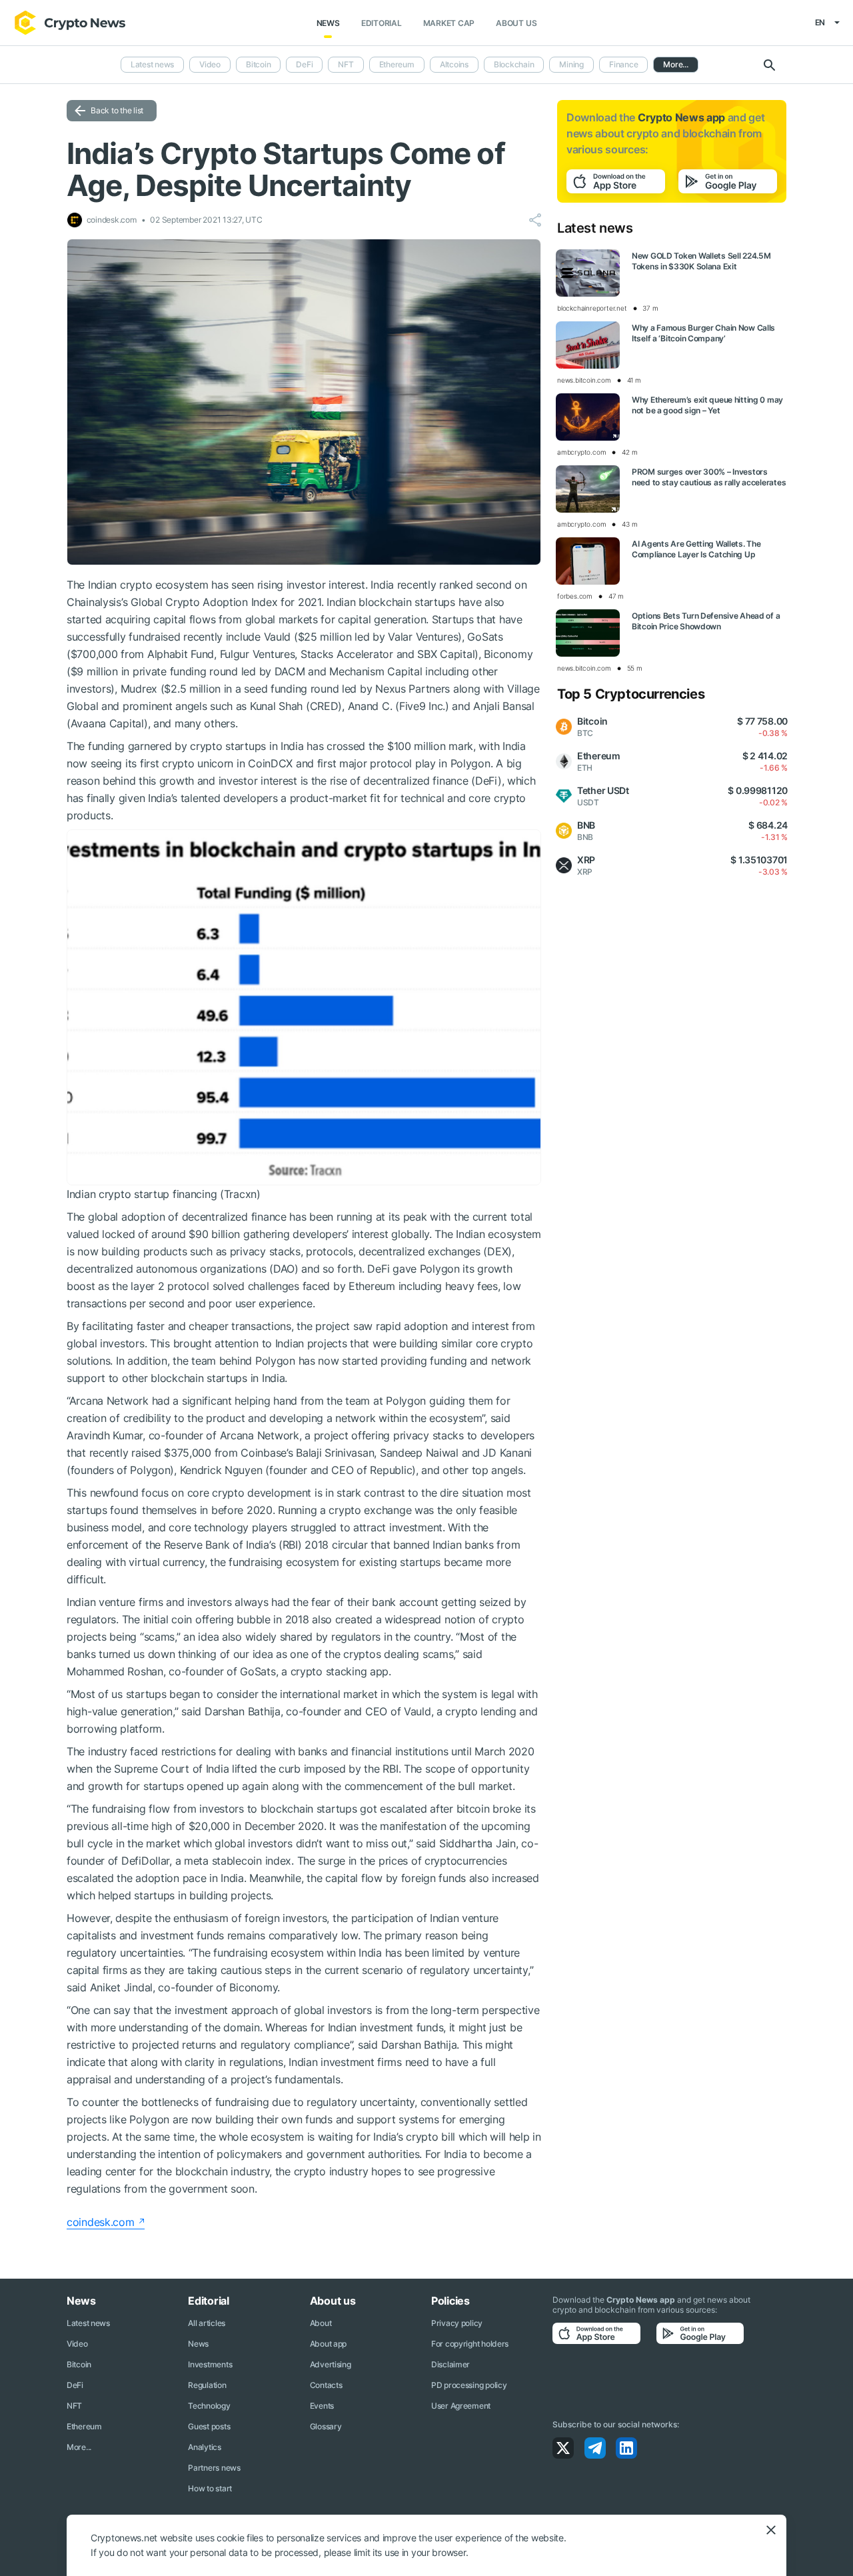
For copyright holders (470, 2344)
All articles (207, 2323)
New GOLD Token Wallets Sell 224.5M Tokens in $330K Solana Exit (701, 261)
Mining (571, 64)
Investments (210, 2364)
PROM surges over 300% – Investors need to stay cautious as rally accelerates (709, 477)
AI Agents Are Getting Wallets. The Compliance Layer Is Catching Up (696, 549)
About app (328, 2344)
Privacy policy (457, 2323)
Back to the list (117, 110)
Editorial (382, 23)
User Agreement (461, 2406)
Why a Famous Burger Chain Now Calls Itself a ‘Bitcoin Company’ (703, 333)
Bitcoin (258, 64)
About (321, 2323)
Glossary (326, 2426)
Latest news (152, 64)
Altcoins (454, 64)
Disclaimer (450, 2364)
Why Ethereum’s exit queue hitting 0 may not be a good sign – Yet (707, 405)
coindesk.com (101, 2222)
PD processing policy (469, 2385)
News (328, 23)
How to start (210, 2488)
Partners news (214, 2468)
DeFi (304, 64)
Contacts (326, 2385)
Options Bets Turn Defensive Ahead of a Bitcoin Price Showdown (706, 621)
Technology (209, 2406)
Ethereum (397, 64)
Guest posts (209, 2426)
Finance (623, 64)
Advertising (331, 2364)
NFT (346, 64)
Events (322, 2406)
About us (516, 23)
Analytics (204, 2447)
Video (210, 64)
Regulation (207, 2385)
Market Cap (449, 23)
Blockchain (514, 64)
